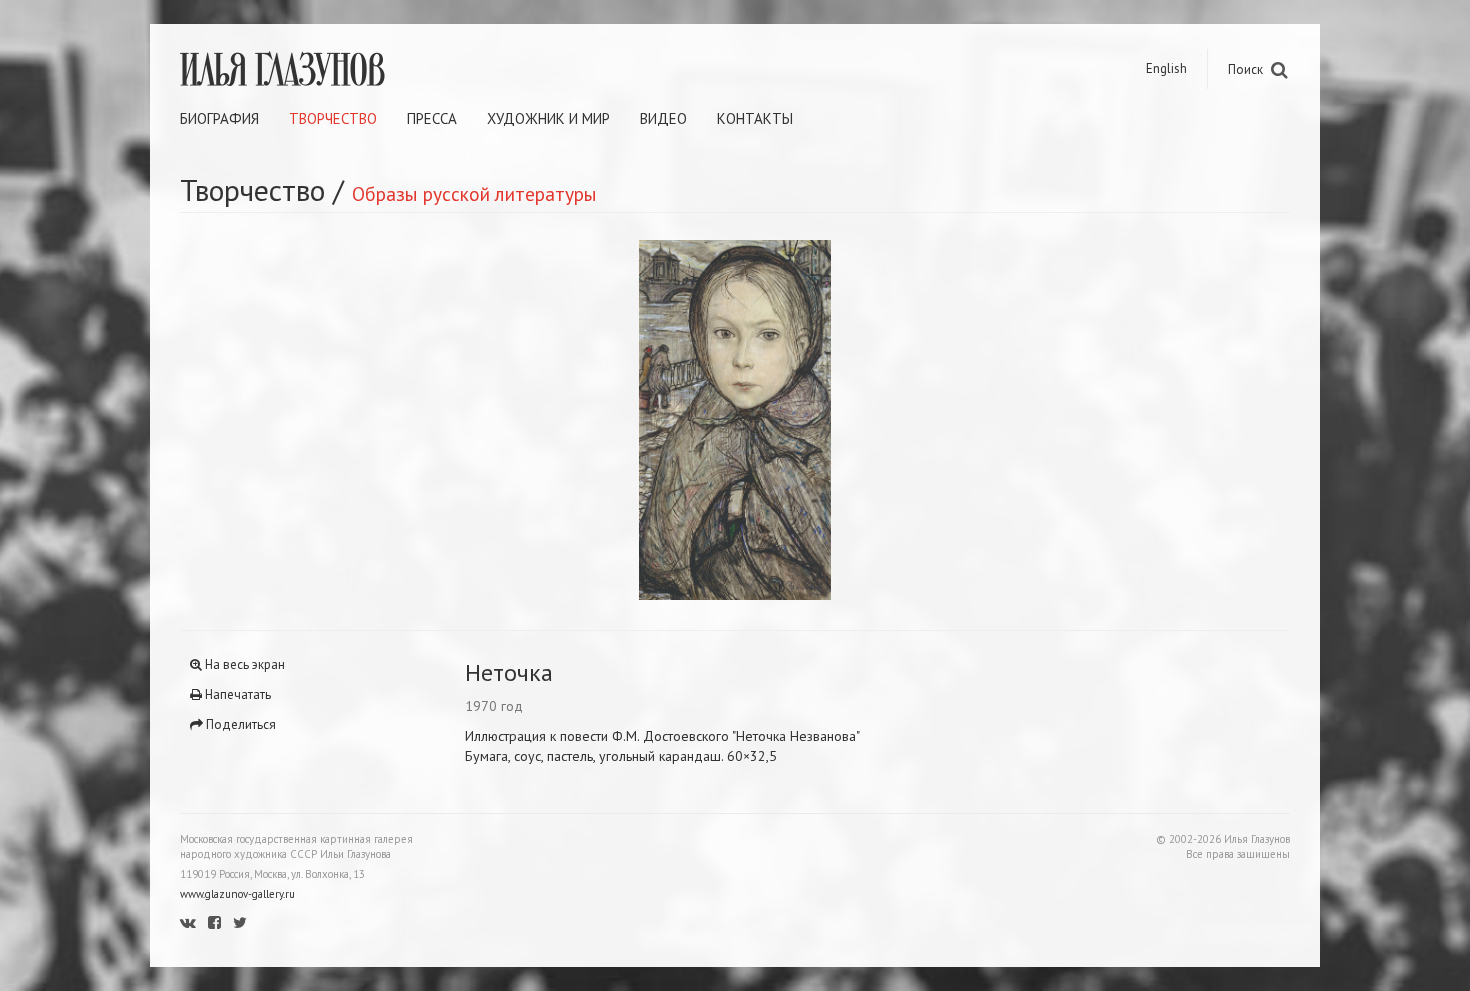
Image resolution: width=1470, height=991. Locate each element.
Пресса (432, 118)
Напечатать (236, 694)
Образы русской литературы (474, 193)
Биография (219, 118)
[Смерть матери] (1012, 420)
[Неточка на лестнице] (457, 420)
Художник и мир (548, 118)
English (1166, 68)
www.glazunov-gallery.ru (237, 894)
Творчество (333, 118)
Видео (663, 118)
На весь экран (243, 664)
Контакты (755, 118)
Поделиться (239, 724)
